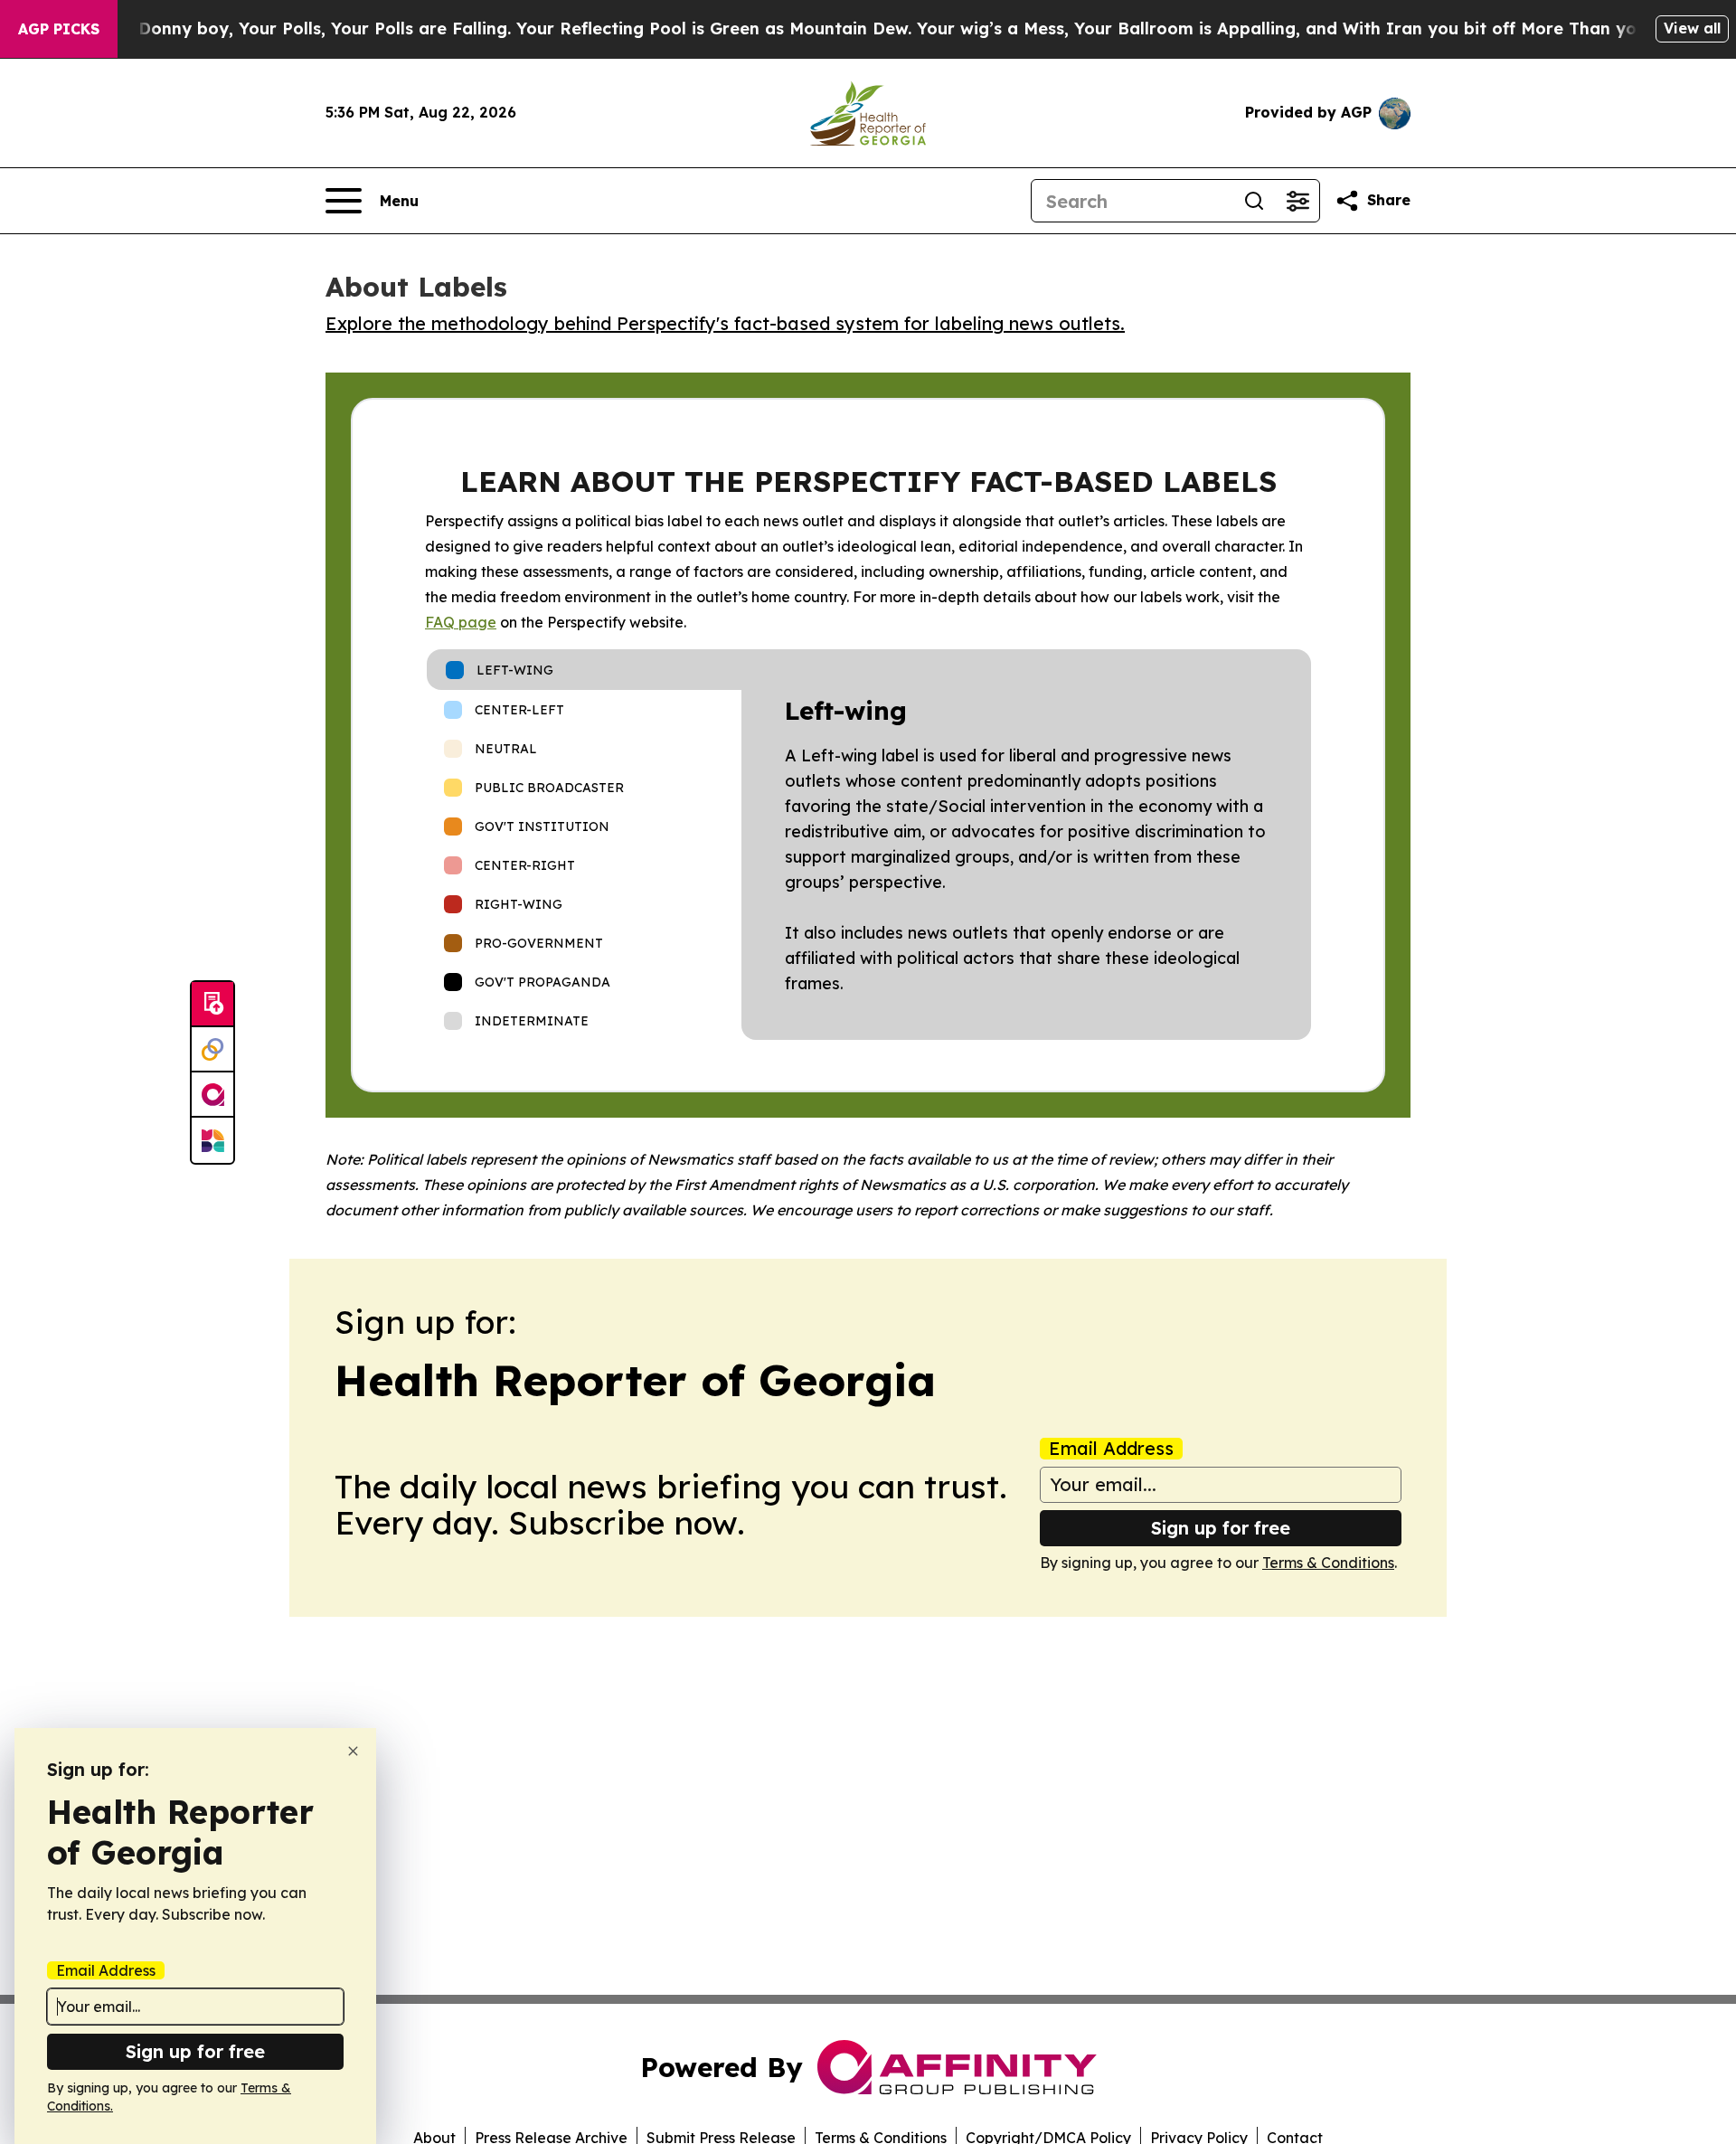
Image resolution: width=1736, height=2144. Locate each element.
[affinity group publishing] (212, 1095)
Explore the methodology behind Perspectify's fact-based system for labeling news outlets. (725, 323)
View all (1692, 28)
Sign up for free (1221, 1528)
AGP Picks (59, 29)
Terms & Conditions (1328, 1563)
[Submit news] (212, 1005)
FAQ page (461, 622)
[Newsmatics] (212, 1140)
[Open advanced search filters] (1297, 201)
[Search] (1254, 201)
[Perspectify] (212, 1050)
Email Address (1111, 1449)
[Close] (353, 1751)
